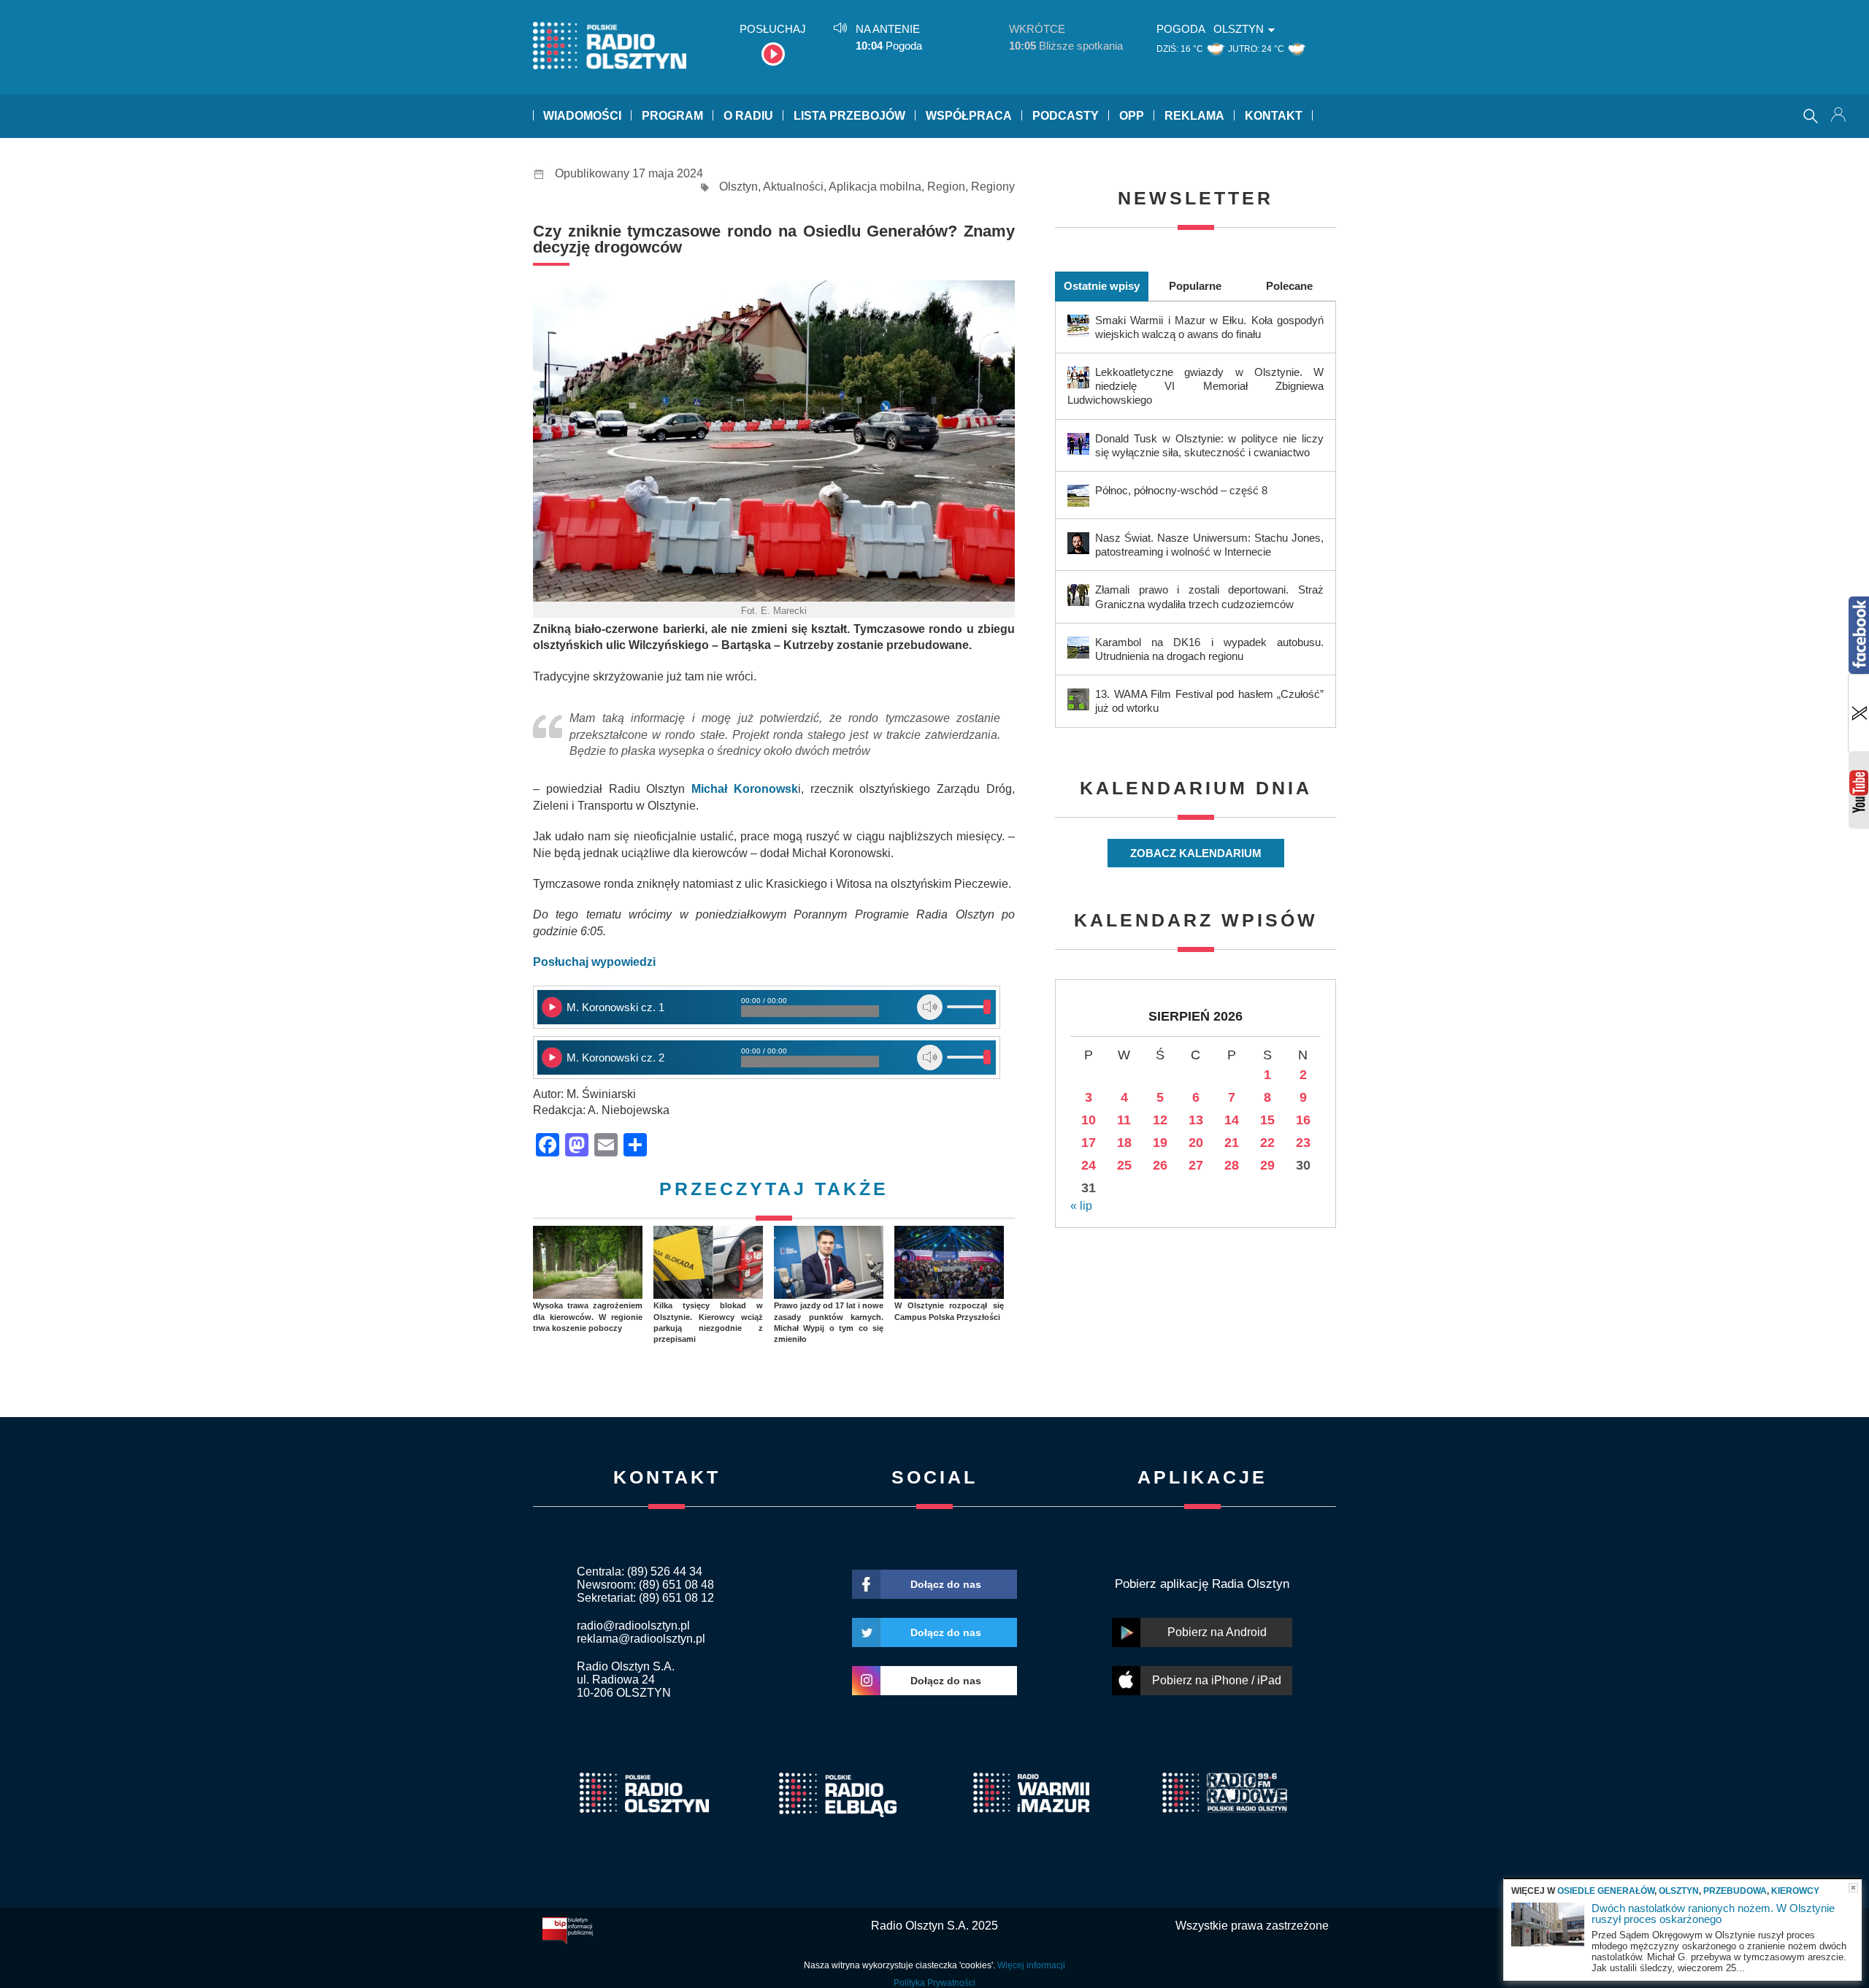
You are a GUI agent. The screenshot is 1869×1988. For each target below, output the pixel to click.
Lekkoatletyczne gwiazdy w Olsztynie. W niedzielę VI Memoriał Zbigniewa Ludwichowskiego (1196, 386)
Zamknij (1853, 1888)
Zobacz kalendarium (1196, 853)
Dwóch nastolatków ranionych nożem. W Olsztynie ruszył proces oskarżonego (1713, 1914)
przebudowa (1735, 1891)
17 (1089, 1143)
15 (1267, 1120)
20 (1196, 1143)
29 (1267, 1165)
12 (1160, 1120)
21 (1232, 1143)
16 (1303, 1120)
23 (1303, 1143)
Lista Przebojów (849, 116)
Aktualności (793, 187)
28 (1232, 1165)
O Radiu (748, 116)
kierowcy (1795, 1891)
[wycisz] (930, 1007)
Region (946, 187)
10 (1089, 1120)
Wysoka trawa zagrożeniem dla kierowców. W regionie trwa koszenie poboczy (588, 1317)
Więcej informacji (1031, 1965)
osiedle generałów (1606, 1891)
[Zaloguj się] (1840, 116)
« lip (1081, 1206)
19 (1160, 1143)
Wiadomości (582, 116)
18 (1124, 1143)
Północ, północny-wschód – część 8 (1181, 490)
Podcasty (1066, 116)
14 (1232, 1120)
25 (1124, 1165)
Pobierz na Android (1217, 1632)
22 (1267, 1143)
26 (1160, 1165)
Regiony (993, 187)
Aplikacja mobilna (875, 187)
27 (1196, 1165)
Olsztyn (738, 187)
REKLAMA (1194, 116)
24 (1089, 1165)
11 (1124, 1120)
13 (1196, 1120)
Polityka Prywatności (934, 1983)
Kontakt (1274, 116)
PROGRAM (672, 116)
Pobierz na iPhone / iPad (1217, 1680)
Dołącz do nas (946, 1584)
